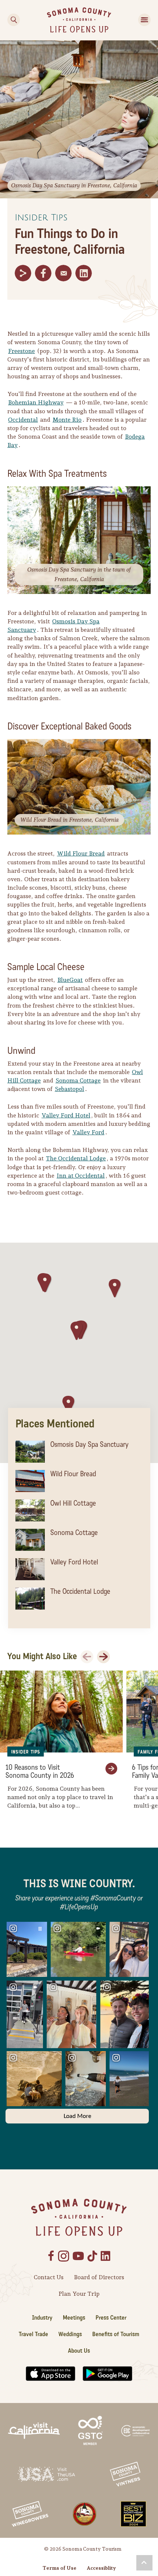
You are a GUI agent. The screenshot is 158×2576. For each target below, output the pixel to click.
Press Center (111, 2318)
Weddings (70, 2334)
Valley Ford (88, 1132)
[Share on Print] (23, 273)
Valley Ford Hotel (66, 1115)
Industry (42, 2318)
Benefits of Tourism (116, 2334)
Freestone (21, 351)
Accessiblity (101, 2568)
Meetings (74, 2318)
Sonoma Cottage (78, 1080)
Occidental (23, 420)
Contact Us (49, 2277)
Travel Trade (33, 2334)
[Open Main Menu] (144, 20)
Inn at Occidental (81, 1176)
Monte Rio (67, 420)
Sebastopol (69, 1089)
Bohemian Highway (36, 402)
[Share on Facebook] (43, 273)
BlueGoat (70, 980)
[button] (115, 1288)
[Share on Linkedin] (84, 273)
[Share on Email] (63, 273)
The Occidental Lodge (76, 1158)
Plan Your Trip (79, 2294)
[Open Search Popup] (14, 20)
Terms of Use (60, 2568)
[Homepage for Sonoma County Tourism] (79, 19)
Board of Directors (99, 2277)
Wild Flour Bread (81, 853)
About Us (79, 2351)
